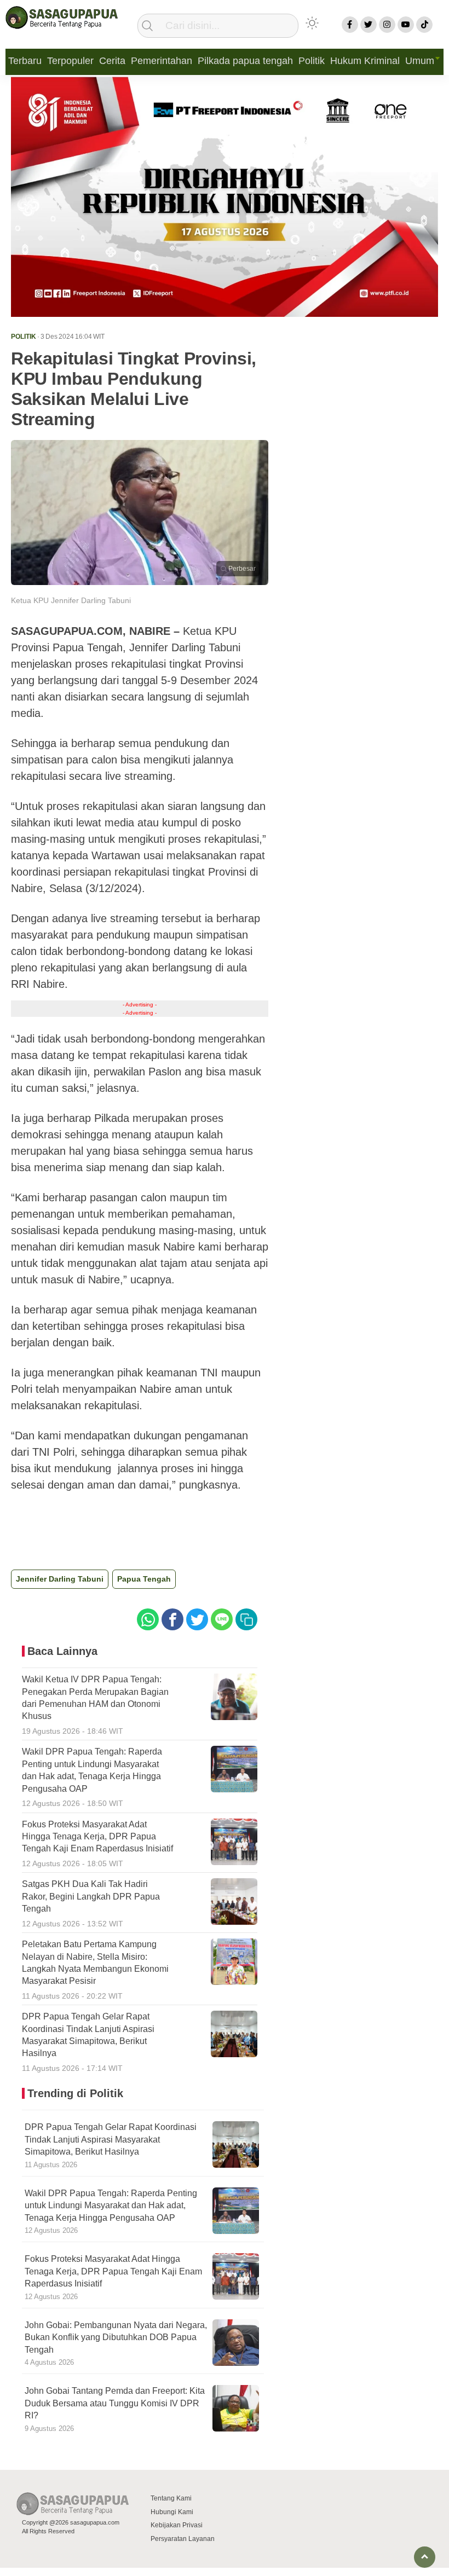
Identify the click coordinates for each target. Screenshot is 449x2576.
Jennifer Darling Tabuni (60, 1579)
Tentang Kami (171, 2498)
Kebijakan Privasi (177, 2525)
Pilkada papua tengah (245, 61)
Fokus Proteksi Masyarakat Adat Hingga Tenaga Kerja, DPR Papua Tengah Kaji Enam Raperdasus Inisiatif (113, 2271)
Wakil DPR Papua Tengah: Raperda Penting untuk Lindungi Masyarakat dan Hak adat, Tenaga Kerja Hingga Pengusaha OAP (111, 2205)
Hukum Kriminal (365, 61)
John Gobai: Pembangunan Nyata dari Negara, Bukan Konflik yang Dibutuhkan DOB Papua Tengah (116, 2337)
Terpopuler (70, 61)
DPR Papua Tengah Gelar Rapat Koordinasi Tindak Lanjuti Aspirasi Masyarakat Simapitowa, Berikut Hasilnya (111, 2139)
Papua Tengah (144, 1579)
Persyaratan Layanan (183, 2539)
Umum (420, 61)
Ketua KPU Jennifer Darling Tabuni (71, 600)
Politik (312, 61)
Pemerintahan (162, 61)
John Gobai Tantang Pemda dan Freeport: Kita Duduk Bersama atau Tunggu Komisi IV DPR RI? (115, 2403)
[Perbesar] (140, 582)
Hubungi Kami (172, 2512)
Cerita (112, 61)
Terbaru (25, 61)
